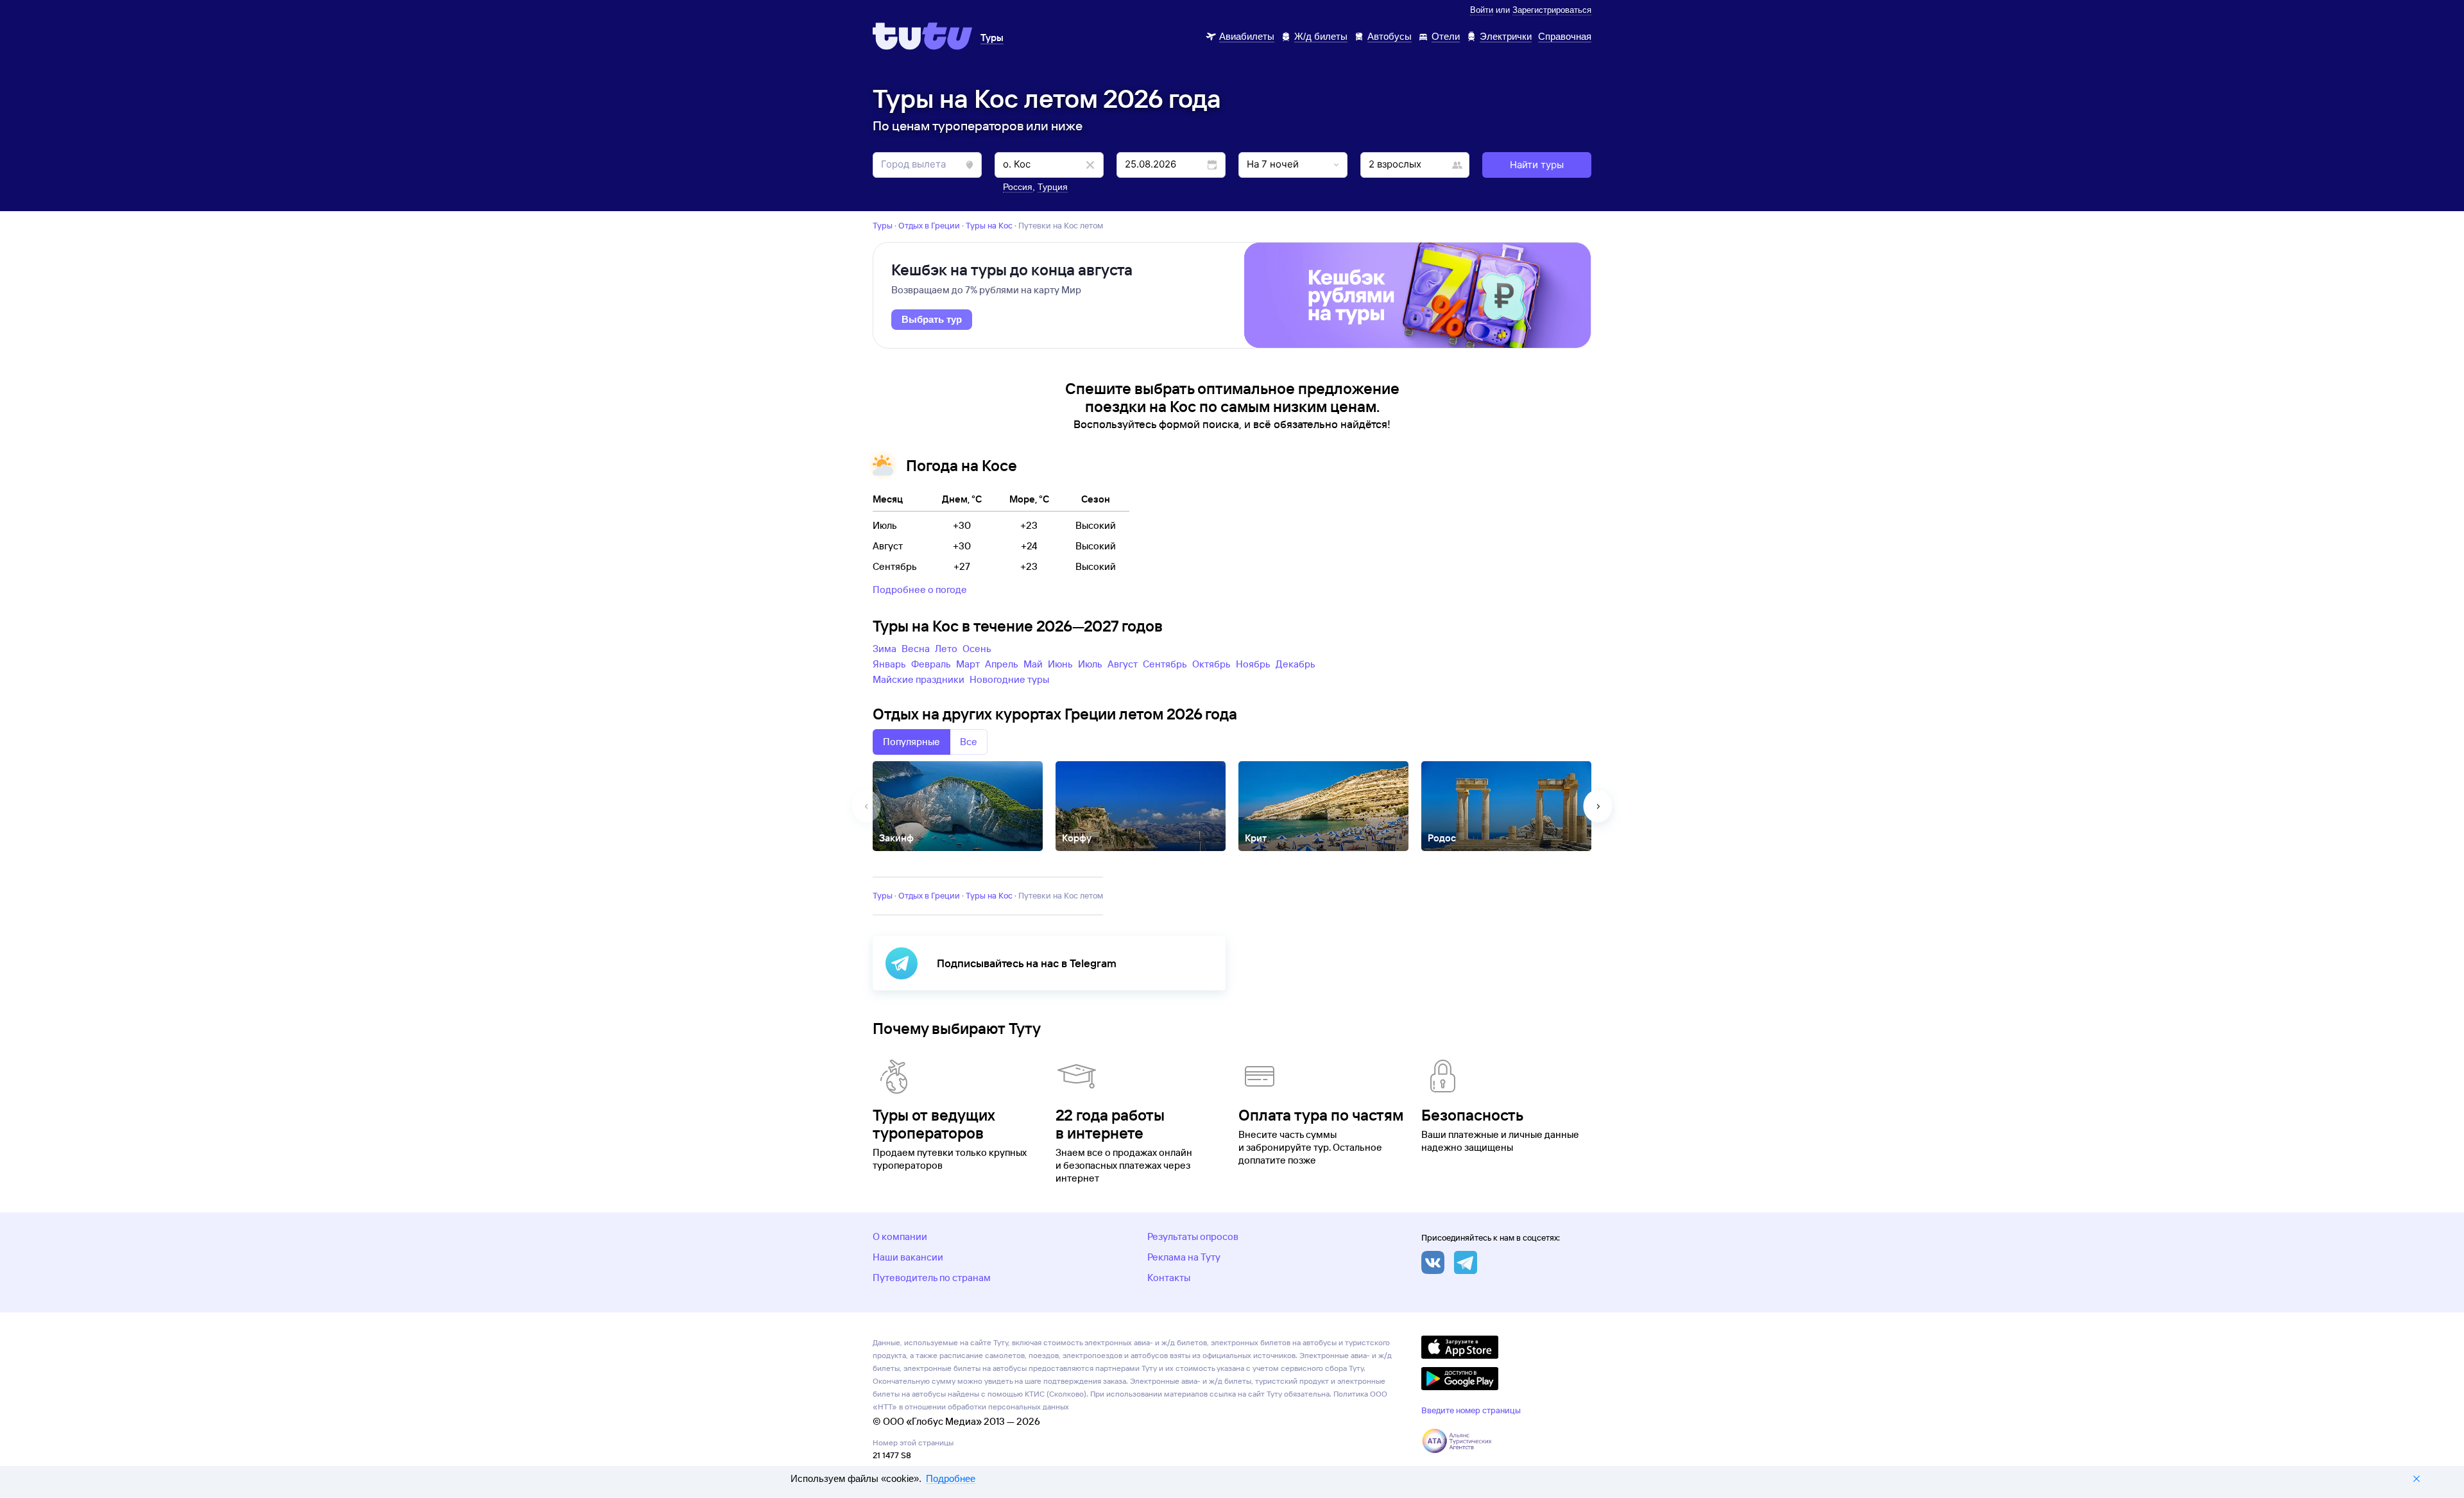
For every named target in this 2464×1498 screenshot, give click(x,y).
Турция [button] (1053, 187)
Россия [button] (1018, 187)
